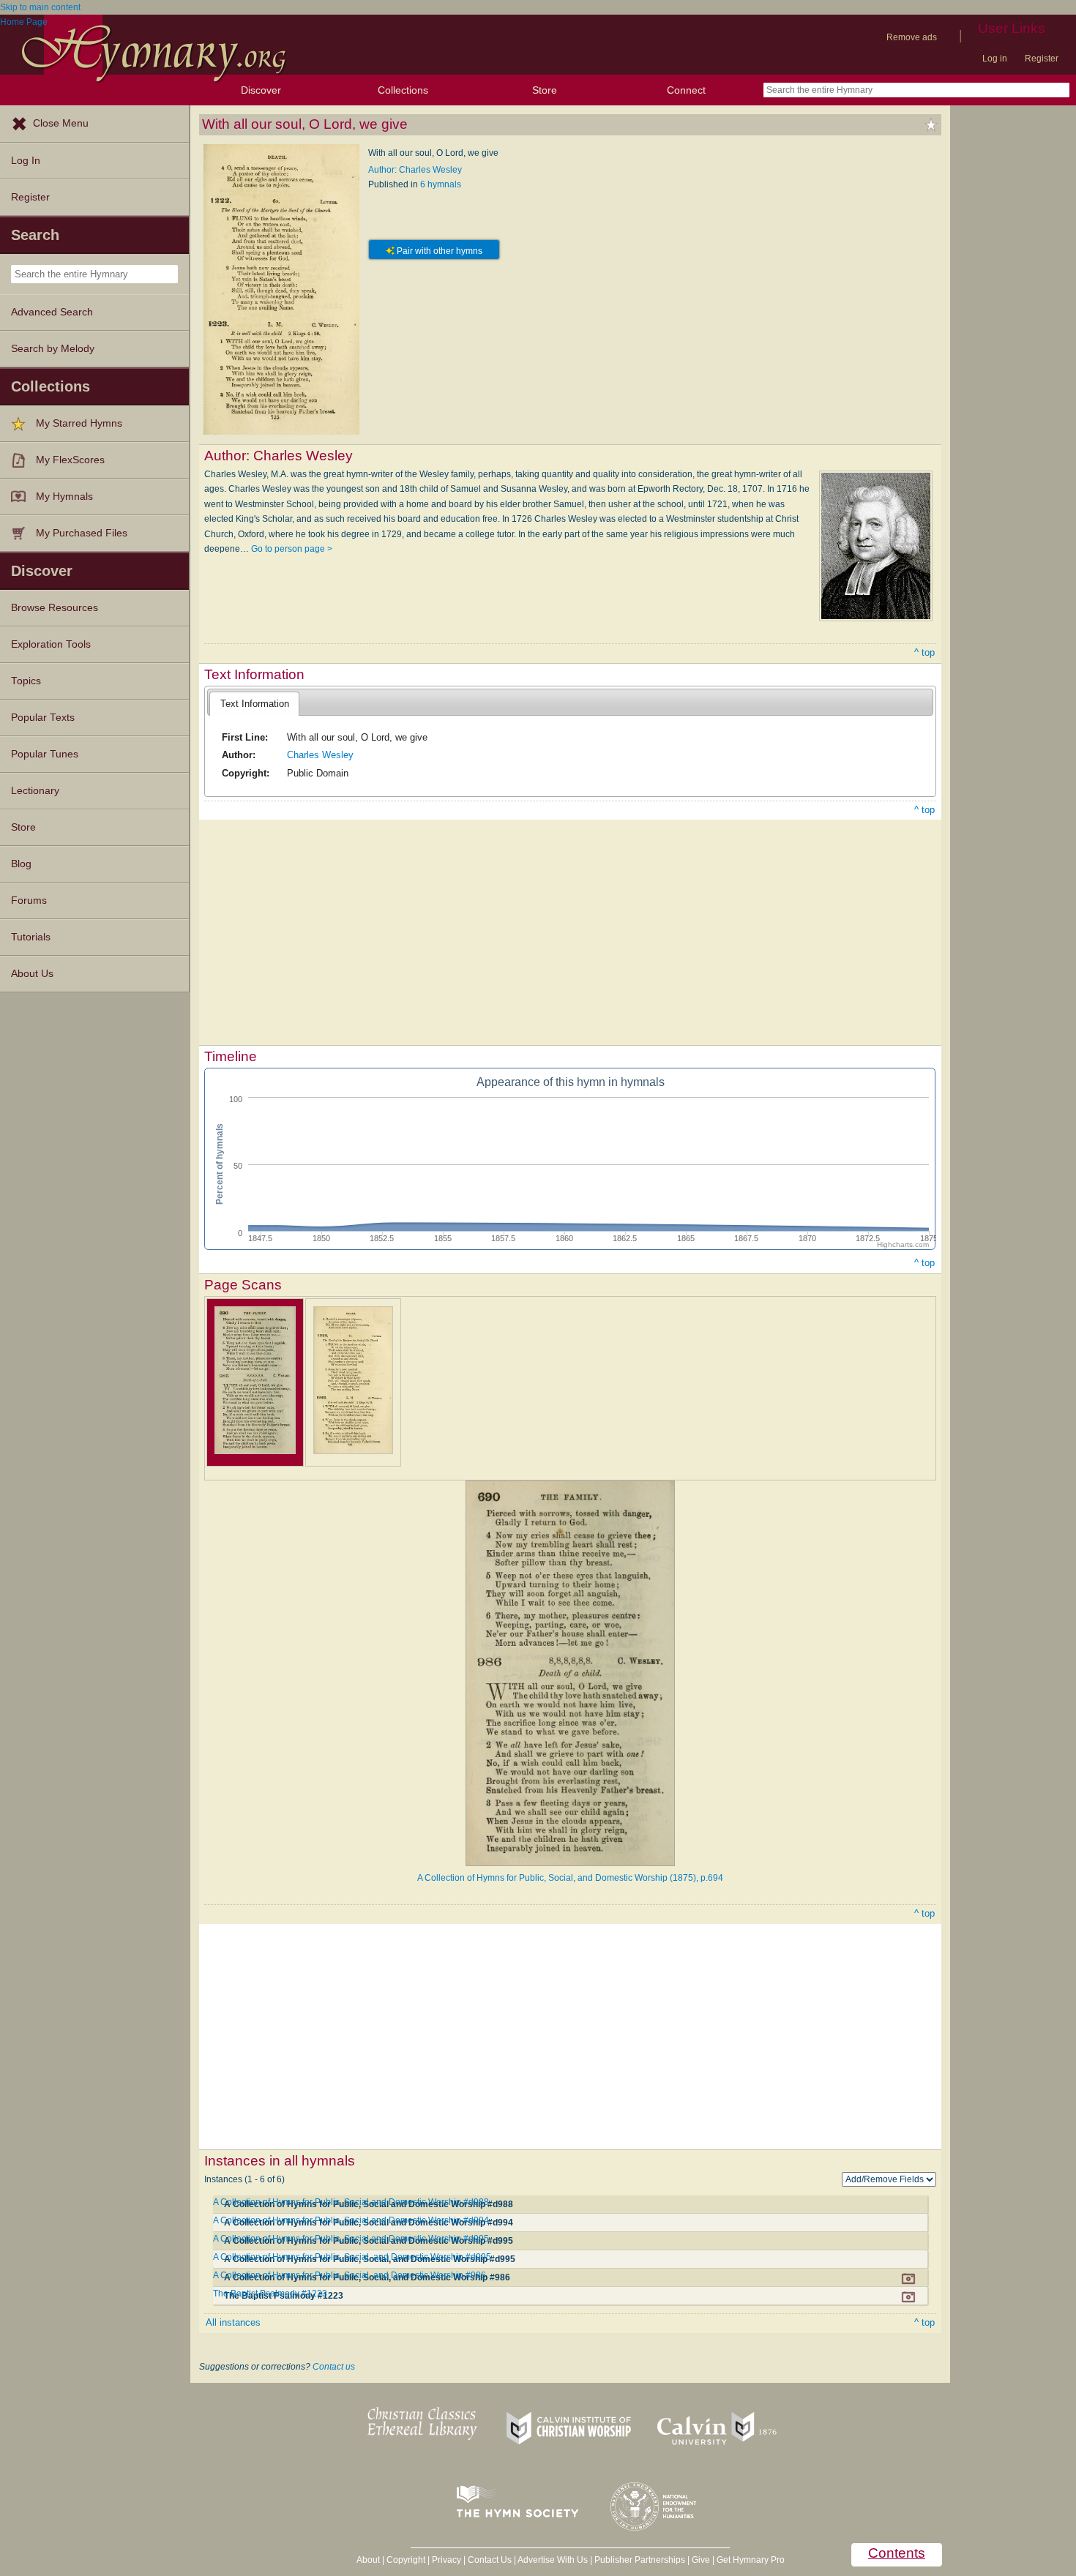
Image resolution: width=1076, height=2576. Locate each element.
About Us (32, 974)
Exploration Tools (51, 644)
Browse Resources (55, 608)
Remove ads (912, 37)
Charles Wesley (320, 755)
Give (701, 2560)
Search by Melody (53, 349)
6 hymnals (441, 184)
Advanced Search (52, 312)
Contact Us (490, 2560)
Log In (26, 161)
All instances (233, 2322)
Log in (995, 59)
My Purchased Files (82, 533)
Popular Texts (43, 718)
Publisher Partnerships (640, 2560)
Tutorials (31, 937)
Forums (29, 901)
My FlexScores (70, 460)
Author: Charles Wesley (415, 170)
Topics (26, 681)
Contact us (334, 2367)
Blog (21, 864)
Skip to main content (40, 7)
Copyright (406, 2560)
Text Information (255, 704)
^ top (924, 652)
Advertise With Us (553, 2560)
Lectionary (35, 791)
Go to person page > (292, 549)
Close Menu (61, 123)
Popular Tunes (45, 754)
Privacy (447, 2560)
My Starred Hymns (79, 423)
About (368, 2560)
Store (545, 90)
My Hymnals (64, 497)
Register (1042, 59)
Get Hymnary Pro (751, 2560)
